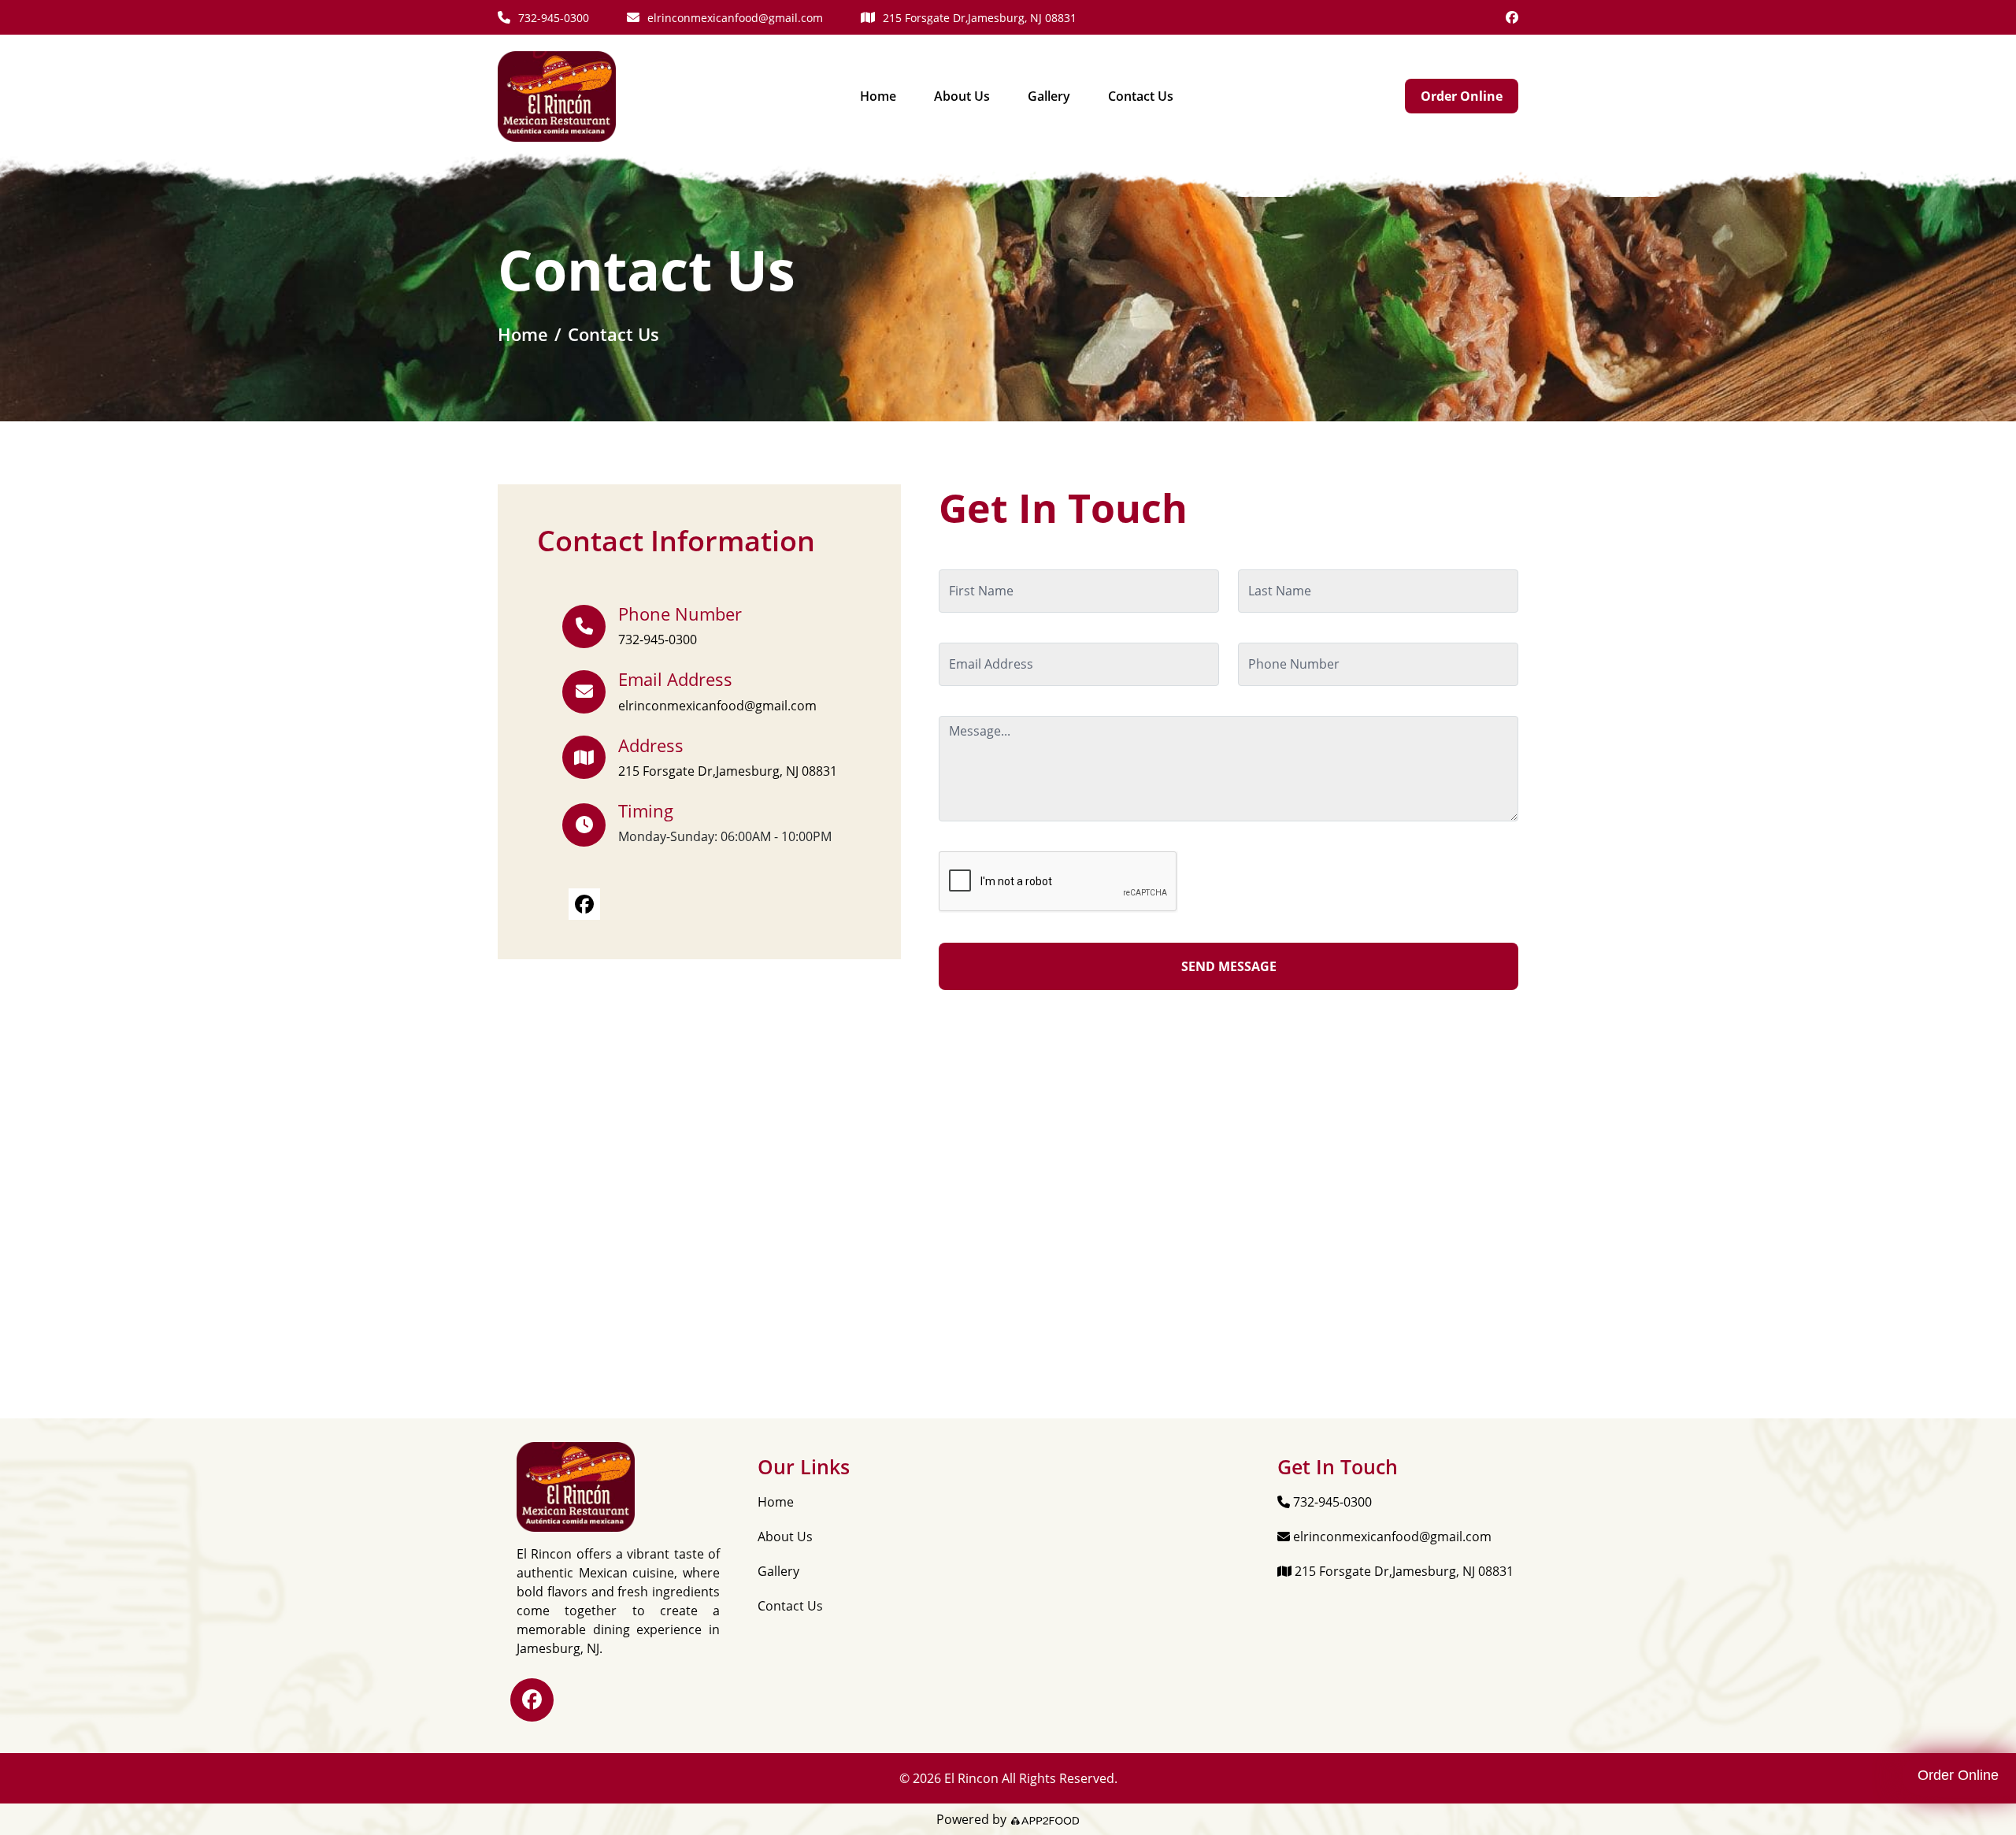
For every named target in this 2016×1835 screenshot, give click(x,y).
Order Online (1462, 96)
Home (878, 96)
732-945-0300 (554, 18)
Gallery (1049, 96)
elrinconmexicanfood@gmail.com (735, 18)
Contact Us (1141, 96)
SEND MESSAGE (1229, 966)
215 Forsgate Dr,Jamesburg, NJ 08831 (980, 18)
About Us (962, 96)
